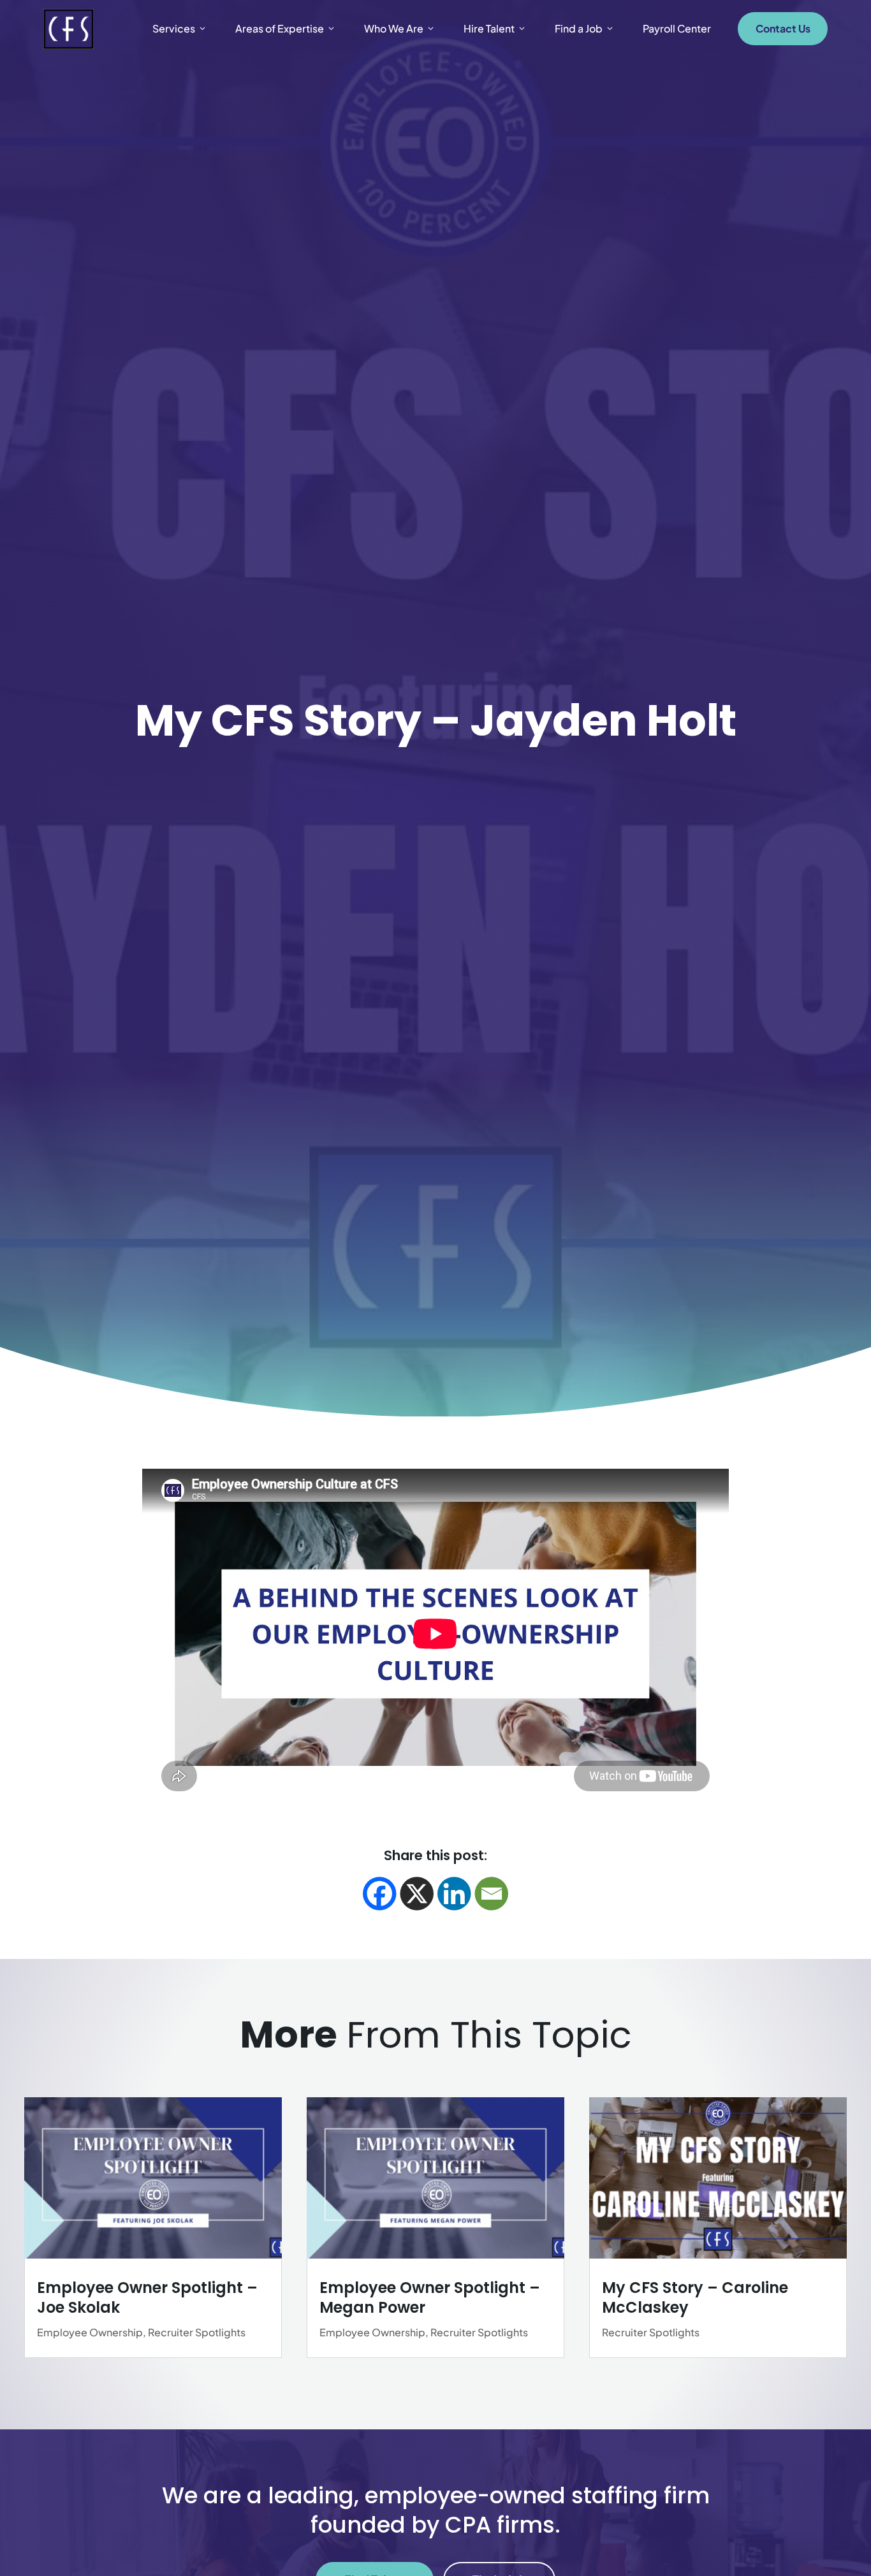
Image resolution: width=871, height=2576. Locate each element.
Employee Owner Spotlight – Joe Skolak (147, 2297)
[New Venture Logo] (69, 29)
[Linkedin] (454, 1894)
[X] (417, 1894)
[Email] (492, 1894)
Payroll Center (677, 28)
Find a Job (579, 28)
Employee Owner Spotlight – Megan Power (430, 2297)
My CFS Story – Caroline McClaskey (695, 2297)
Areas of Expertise (280, 28)
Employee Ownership (90, 2332)
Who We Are (394, 28)
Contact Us (783, 28)
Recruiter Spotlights (197, 2332)
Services (174, 28)
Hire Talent (489, 28)
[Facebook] (380, 1894)
